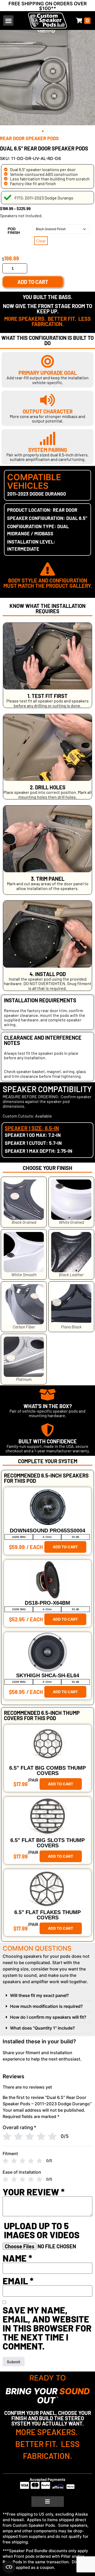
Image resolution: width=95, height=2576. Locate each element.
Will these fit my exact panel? (39, 1995)
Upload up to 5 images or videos (42, 2230)
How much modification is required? (46, 2006)
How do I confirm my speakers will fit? (48, 2017)
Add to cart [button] (65, 1547)
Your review (34, 2192)
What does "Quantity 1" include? (42, 2028)
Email (18, 2281)
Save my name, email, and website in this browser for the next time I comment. (47, 2328)
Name (17, 2258)
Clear (41, 241)
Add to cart (33, 282)
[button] (8, 21)
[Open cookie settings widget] (9, 2567)
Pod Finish (14, 231)
